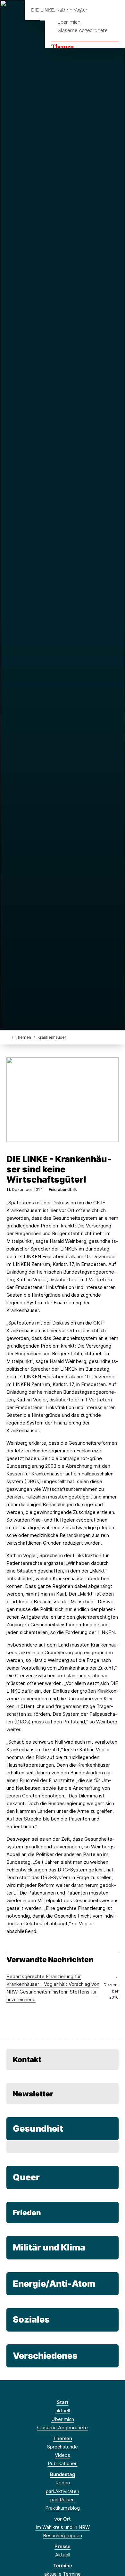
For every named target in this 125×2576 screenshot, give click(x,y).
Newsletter (33, 2094)
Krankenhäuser (52, 1037)
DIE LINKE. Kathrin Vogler (59, 10)
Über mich (69, 22)
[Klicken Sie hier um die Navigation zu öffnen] (115, 10)
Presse (63, 2546)
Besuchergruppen (63, 2535)
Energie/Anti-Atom (54, 2284)
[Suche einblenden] (98, 10)
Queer (26, 2177)
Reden (63, 2483)
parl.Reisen (63, 2500)
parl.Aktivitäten (63, 2491)
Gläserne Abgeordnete (82, 30)
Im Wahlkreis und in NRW (63, 2527)
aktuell (63, 2411)
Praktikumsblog (63, 2508)
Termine (63, 2566)
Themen (63, 46)
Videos (63, 2455)
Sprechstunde (63, 2447)
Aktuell (63, 2555)
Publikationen (63, 2463)
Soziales (31, 2320)
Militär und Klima (49, 2247)
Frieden (27, 2213)
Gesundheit (38, 2129)
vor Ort (63, 2519)
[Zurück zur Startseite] (8, 1037)
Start (63, 2402)
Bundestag (63, 2474)
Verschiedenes (45, 2356)
